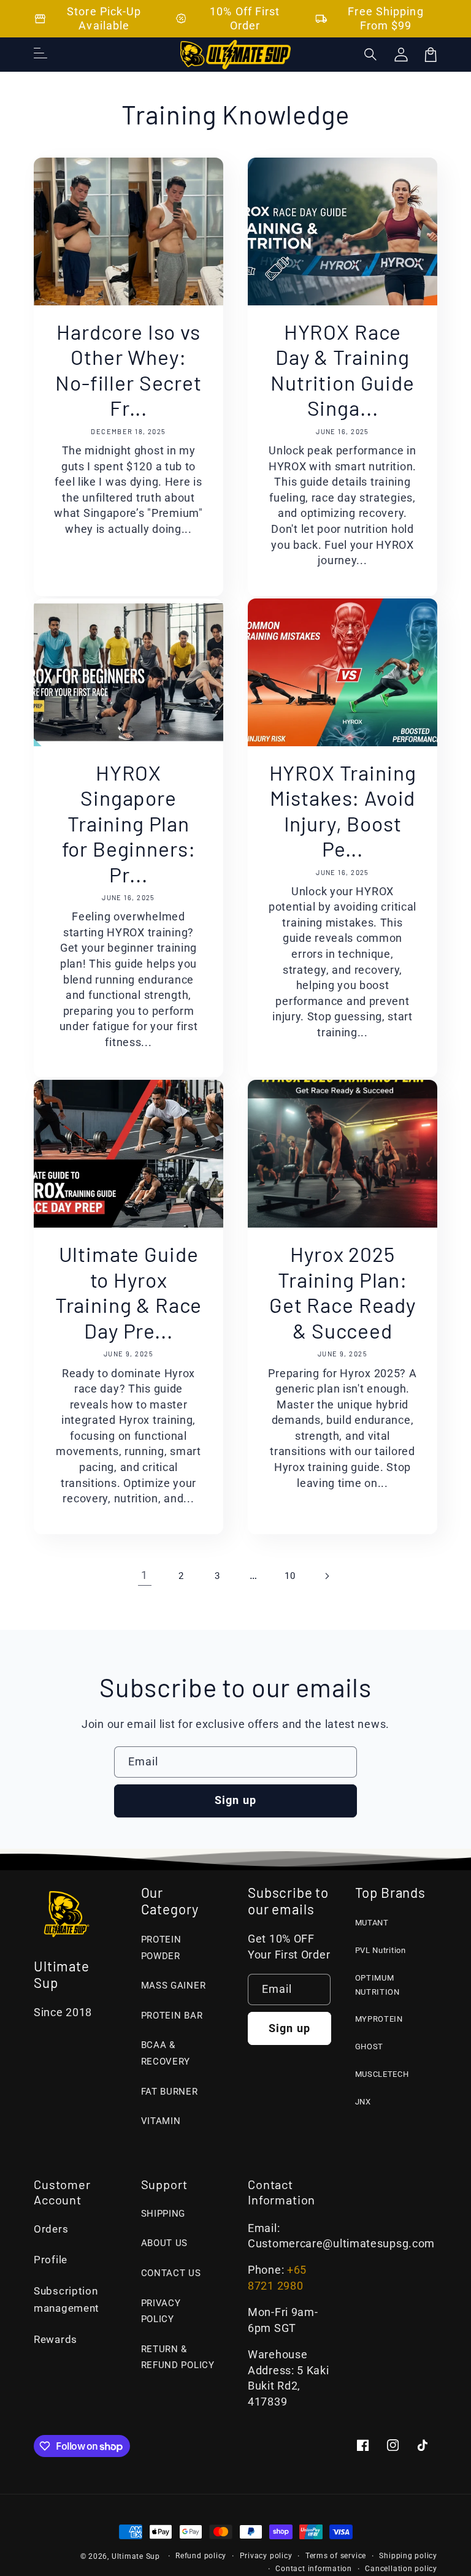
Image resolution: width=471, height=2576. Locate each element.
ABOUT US (165, 2243)
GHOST (370, 2047)
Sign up (235, 1800)
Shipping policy (408, 2556)
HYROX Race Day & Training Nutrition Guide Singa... (343, 370)
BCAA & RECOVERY (166, 2053)
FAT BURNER (170, 2092)
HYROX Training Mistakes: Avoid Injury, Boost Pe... (343, 811)
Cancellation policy (401, 2569)
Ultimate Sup (136, 2556)
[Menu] (40, 55)
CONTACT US (171, 2273)
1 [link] (144, 1575)
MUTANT (372, 1923)
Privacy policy (266, 2556)
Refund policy (201, 2556)
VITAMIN (161, 2121)
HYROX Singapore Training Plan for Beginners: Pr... (129, 823)
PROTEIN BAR (172, 2016)
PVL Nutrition (381, 1950)
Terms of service (336, 2556)
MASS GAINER (174, 1986)
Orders (51, 2229)
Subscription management (67, 2300)
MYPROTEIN (379, 2019)
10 (290, 1576)
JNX (363, 2102)
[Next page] (326, 1576)
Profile (51, 2260)
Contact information (314, 2569)
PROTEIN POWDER (161, 1948)
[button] (371, 55)
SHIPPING (163, 2214)
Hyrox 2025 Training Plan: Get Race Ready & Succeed (343, 1292)
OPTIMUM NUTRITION (377, 1985)
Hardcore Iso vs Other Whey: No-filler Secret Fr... (128, 370)
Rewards (56, 2340)
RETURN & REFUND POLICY (178, 2357)
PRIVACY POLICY (161, 2311)
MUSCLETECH (382, 2074)
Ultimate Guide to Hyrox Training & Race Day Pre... (129, 1292)
